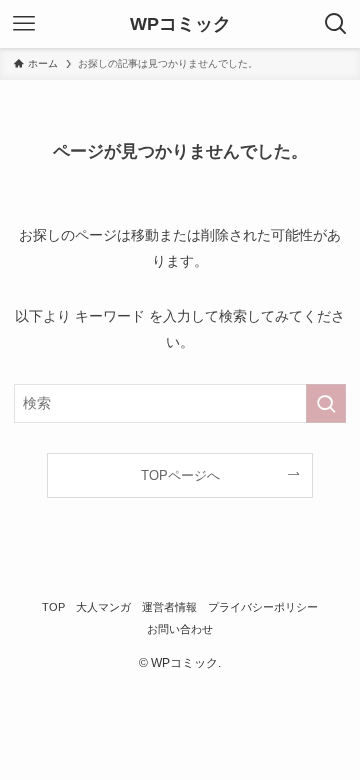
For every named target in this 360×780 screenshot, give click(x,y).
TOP (53, 607)
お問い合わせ (180, 629)
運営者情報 (169, 607)
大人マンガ (103, 607)
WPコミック (180, 24)
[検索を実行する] (326, 403)
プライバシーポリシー (263, 607)
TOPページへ (180, 475)
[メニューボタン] (24, 24)
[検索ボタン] (336, 24)
